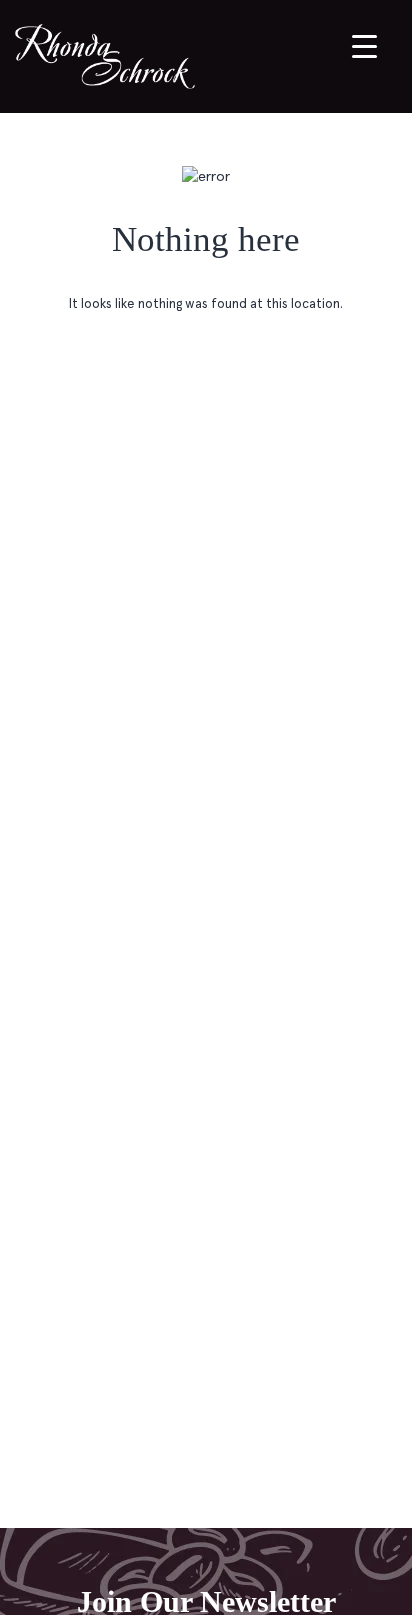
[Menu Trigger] (364, 45)
